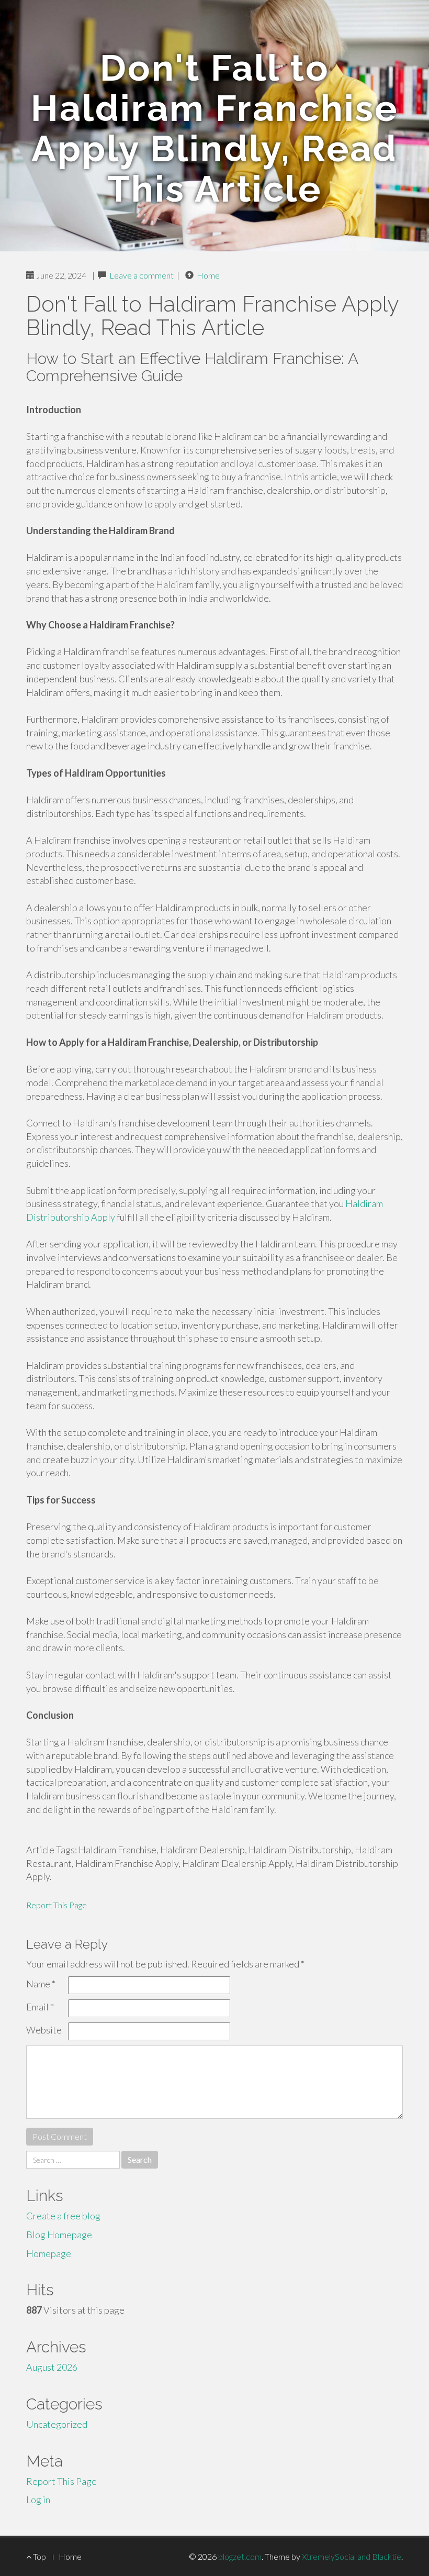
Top (39, 2556)
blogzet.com (240, 2556)
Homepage (49, 2253)
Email (40, 2007)
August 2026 (52, 2367)
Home (208, 275)
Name (41, 1984)
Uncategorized (57, 2424)
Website (44, 2030)
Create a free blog (63, 2216)
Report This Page (57, 1905)
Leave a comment (142, 275)
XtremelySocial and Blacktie (352, 2556)
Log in (38, 2500)
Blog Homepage (59, 2235)
